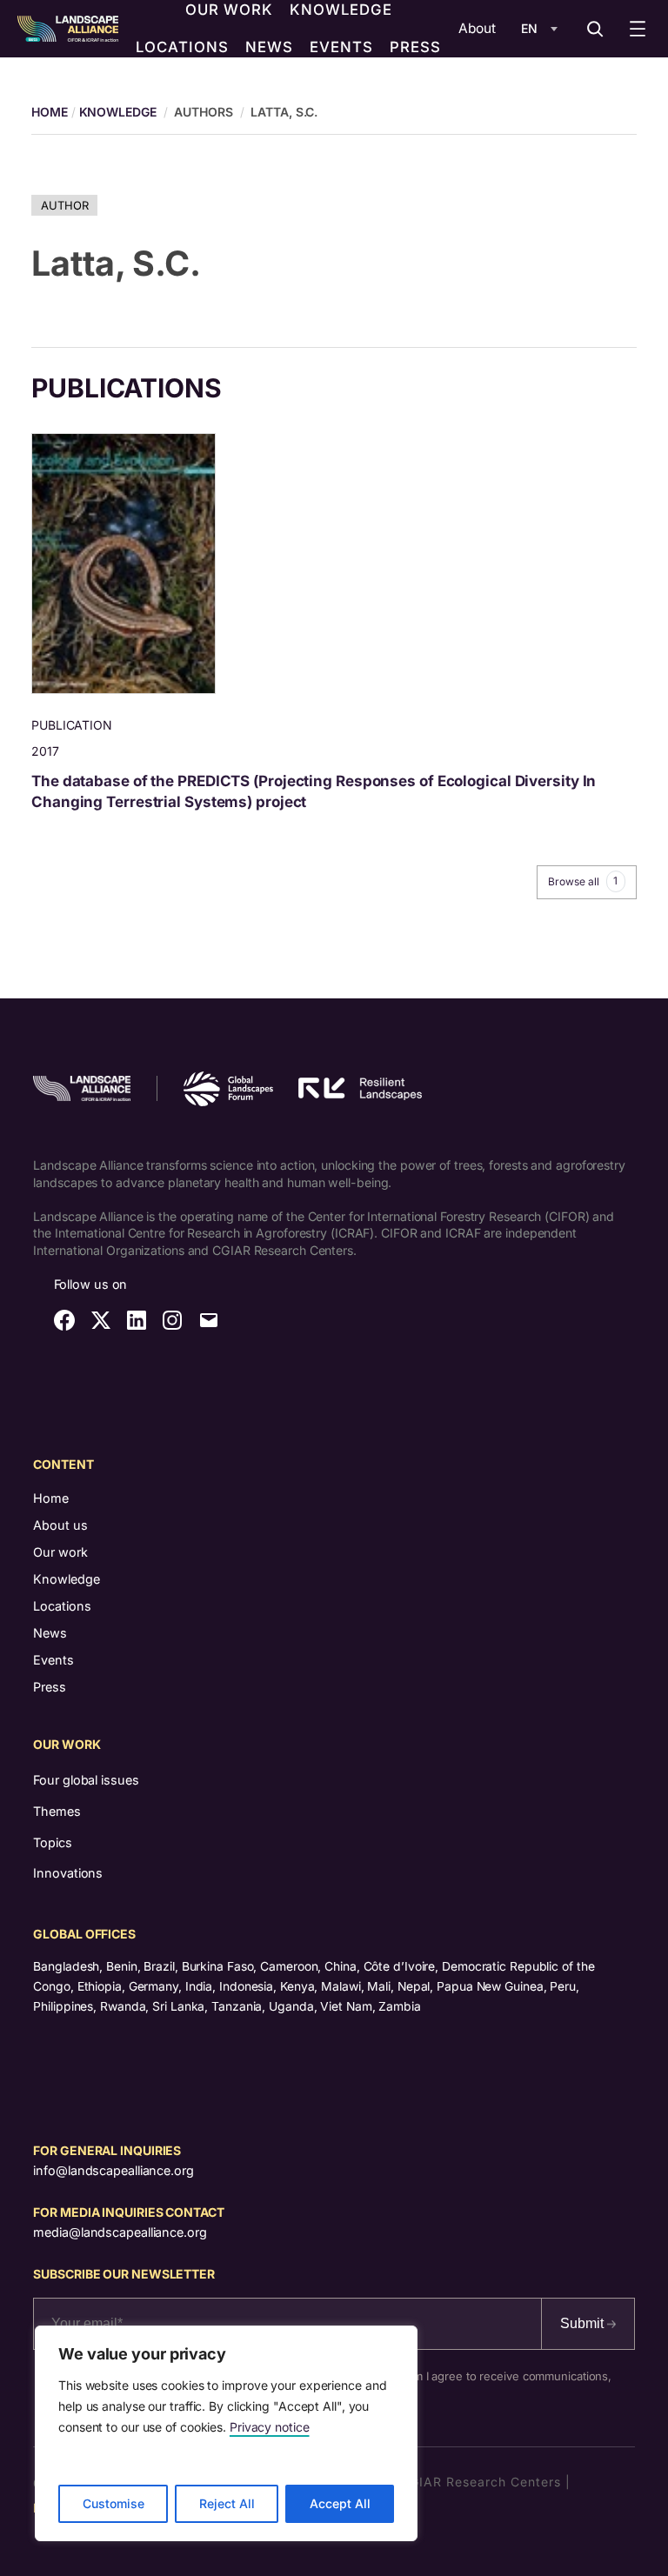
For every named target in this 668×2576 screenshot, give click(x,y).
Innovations (68, 1873)
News (50, 1633)
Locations (62, 1606)
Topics (52, 1842)
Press (50, 1687)
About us (60, 1525)
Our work (60, 1552)
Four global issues (86, 1780)
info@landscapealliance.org (113, 2170)
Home (51, 1498)
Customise (114, 2503)
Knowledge (118, 112)
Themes (57, 1811)
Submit (584, 2323)
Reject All (227, 2503)
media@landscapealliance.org (120, 2232)
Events (53, 1660)
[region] (226, 2433)
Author (64, 205)
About (477, 28)
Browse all (583, 881)
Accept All (340, 2503)
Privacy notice (270, 2427)
